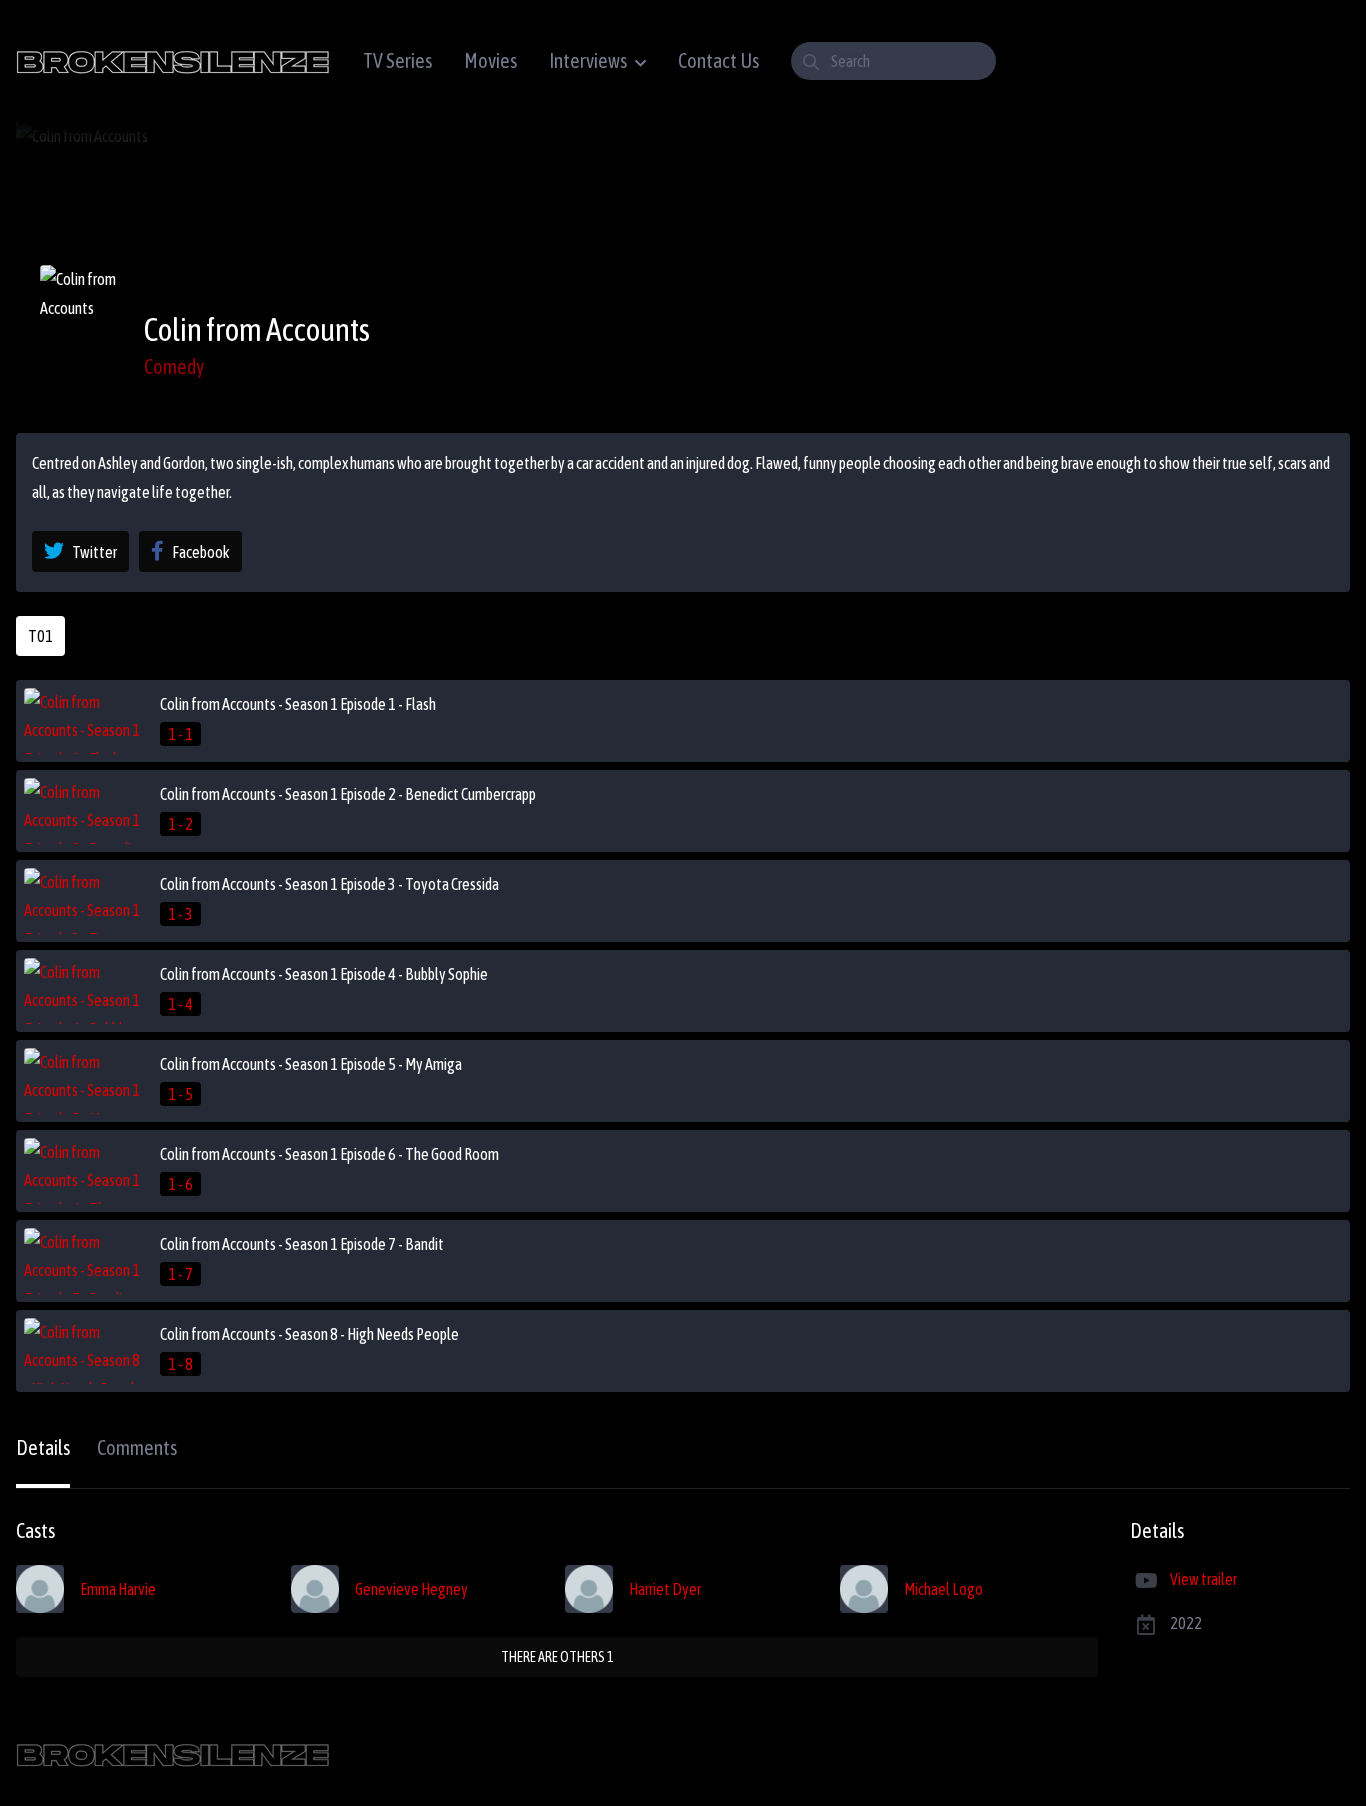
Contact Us (718, 60)
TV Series (397, 60)
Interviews (588, 60)
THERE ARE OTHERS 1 (557, 1657)
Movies (490, 60)
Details (43, 1447)
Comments (137, 1447)
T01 (40, 636)
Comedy (174, 366)
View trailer (1203, 1579)
